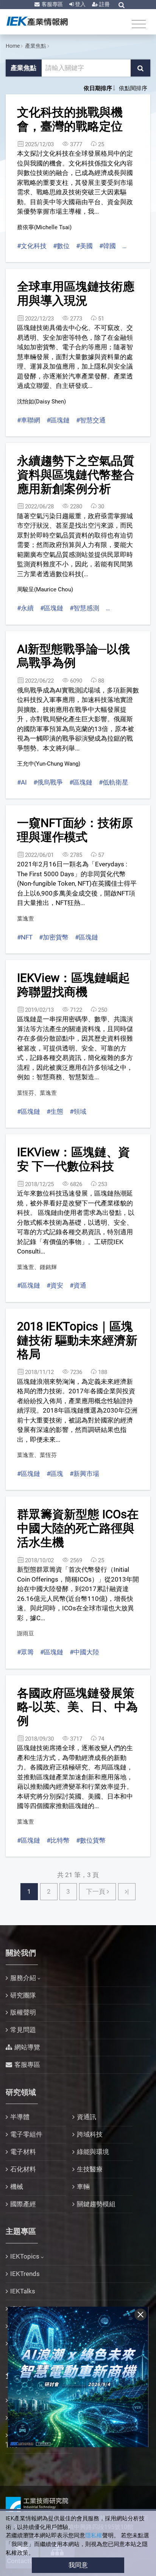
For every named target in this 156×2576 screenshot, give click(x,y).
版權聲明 (23, 2012)
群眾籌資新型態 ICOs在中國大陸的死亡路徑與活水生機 (78, 1528)
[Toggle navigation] (139, 24)
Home (13, 46)
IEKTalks (23, 2291)
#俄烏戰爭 (48, 782)
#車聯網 (29, 420)
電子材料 (23, 2152)
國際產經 (23, 2204)
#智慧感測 (84, 608)
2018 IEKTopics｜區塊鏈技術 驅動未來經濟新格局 (77, 1340)
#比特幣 (58, 1840)
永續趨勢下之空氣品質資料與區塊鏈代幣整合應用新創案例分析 (76, 475)
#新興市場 (84, 1474)
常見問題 (23, 2030)
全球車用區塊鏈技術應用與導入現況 (76, 294)
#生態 (55, 1111)
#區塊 (55, 1474)
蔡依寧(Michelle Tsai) (44, 227)
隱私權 (94, 2535)
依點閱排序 (133, 88)
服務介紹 (23, 1978)
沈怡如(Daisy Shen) (41, 402)
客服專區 (52, 4)
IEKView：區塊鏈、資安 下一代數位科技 (73, 1159)
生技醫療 (90, 2169)
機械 (17, 2187)
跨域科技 (90, 2134)
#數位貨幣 (91, 1840)
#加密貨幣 (54, 937)
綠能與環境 (93, 2152)
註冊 (104, 4)
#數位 (61, 246)
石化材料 (23, 2169)
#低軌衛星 (114, 782)
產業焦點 (36, 46)
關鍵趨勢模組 (96, 2204)
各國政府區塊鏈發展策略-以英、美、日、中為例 (77, 1707)
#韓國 (108, 246)
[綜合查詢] (122, 5)
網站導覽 (27, 2047)
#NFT (25, 937)
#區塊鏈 (58, 420)
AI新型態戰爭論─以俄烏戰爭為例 (73, 656)
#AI (22, 782)
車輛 (83, 2187)
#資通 (78, 1285)
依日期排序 (98, 88)
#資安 (55, 1285)
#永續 (25, 608)
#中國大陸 (84, 1652)
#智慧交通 (91, 420)
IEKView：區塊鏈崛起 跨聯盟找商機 (73, 985)
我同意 (78, 2565)
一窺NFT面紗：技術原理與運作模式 (75, 830)
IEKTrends (25, 2274)
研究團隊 (23, 1995)
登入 (80, 4)
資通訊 (87, 2117)
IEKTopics (25, 2256)
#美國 (84, 246)
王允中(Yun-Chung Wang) (49, 764)
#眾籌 (25, 1652)
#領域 (78, 1111)
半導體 (20, 2117)
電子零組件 (26, 2134)
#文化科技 (32, 246)
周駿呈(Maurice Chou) (45, 589)
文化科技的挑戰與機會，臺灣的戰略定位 (70, 119)
